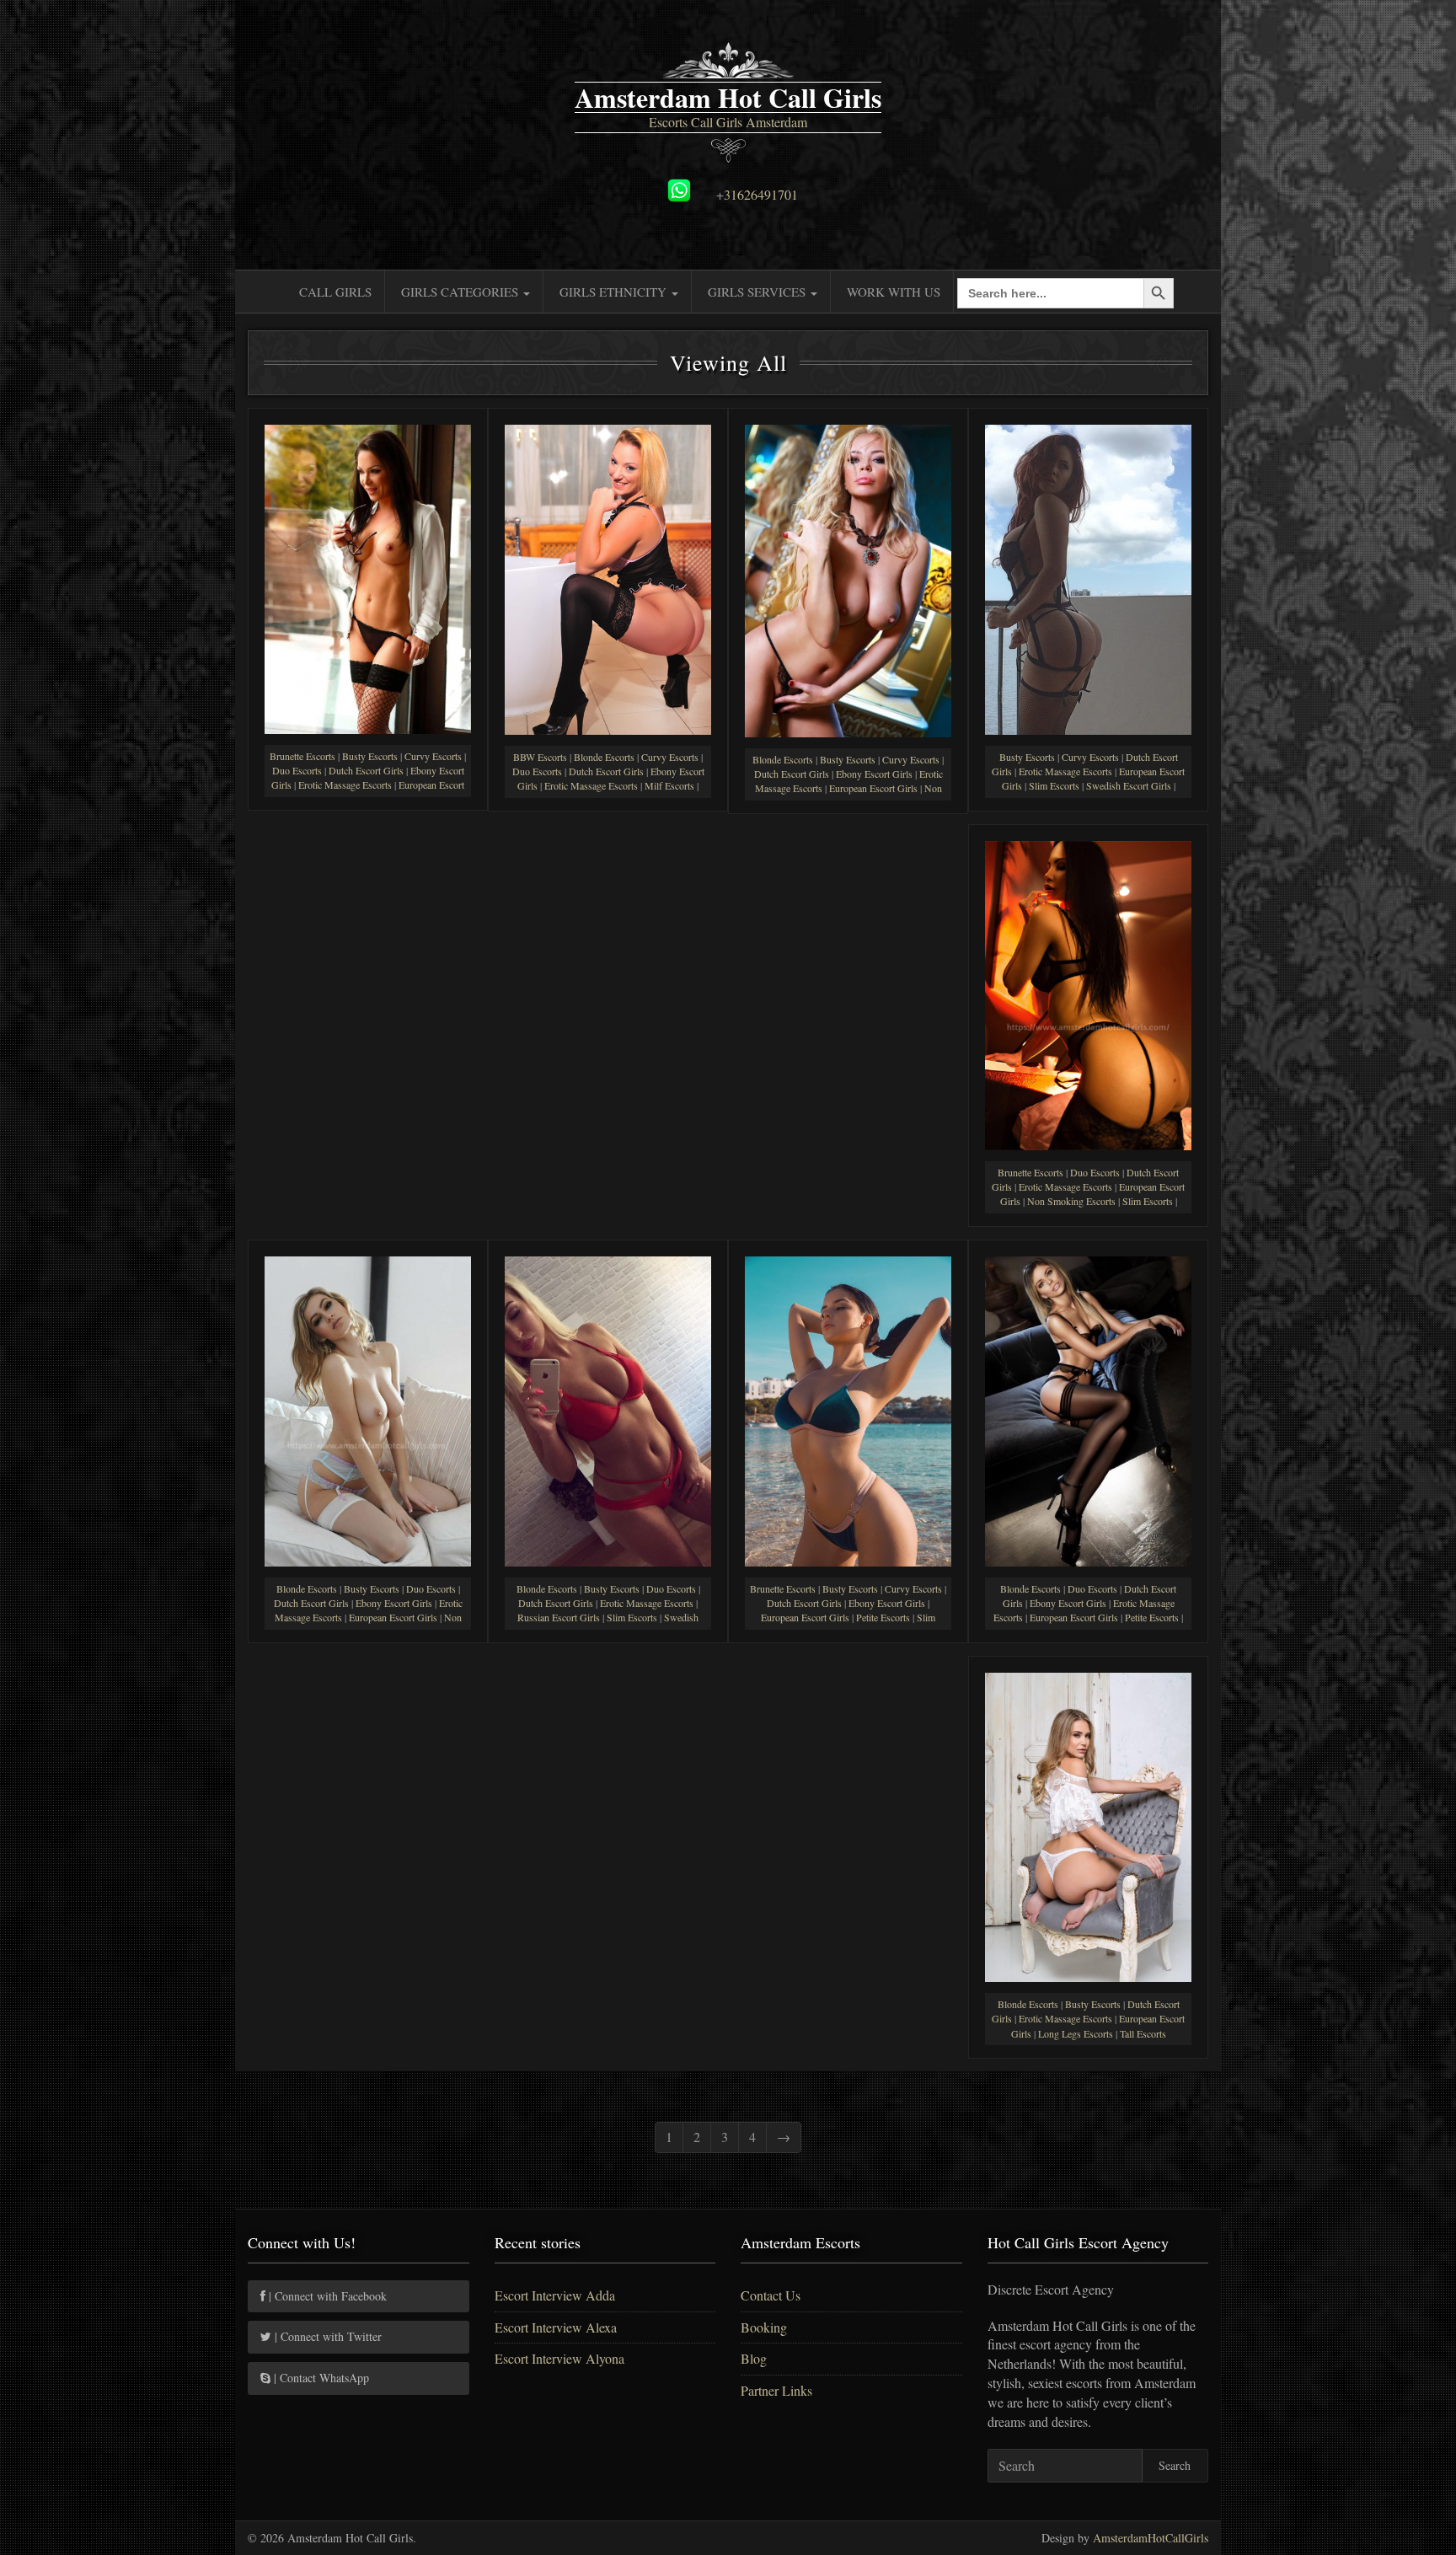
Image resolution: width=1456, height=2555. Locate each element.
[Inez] (1088, 577)
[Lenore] (848, 1409)
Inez (1089, 713)
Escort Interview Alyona (559, 2358)
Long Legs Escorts (1076, 2033)
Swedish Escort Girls (1129, 785)
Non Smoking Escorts (1071, 1201)
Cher (1088, 1129)
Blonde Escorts (604, 757)
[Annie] (1088, 1825)
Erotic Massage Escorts (345, 785)
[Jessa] (848, 578)
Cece (368, 1545)
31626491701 (761, 194)
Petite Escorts (883, 1617)
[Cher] (1088, 993)
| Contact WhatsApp (320, 2378)
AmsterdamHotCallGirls (1151, 2538)
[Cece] (368, 1409)
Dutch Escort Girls (366, 770)
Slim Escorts (1054, 785)
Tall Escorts (1143, 2033)
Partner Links (776, 2390)
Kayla (1088, 1545)
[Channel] (608, 1409)
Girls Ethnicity (615, 292)
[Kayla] (1088, 1409)
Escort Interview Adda (555, 2295)
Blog (754, 2358)
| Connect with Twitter (327, 2336)
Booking (764, 2327)
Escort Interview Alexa (556, 2327)
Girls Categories (461, 292)
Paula (608, 713)
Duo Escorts (297, 770)
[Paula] (608, 577)
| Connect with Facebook (326, 2296)
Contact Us (771, 2295)
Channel (608, 1545)
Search (1175, 2465)
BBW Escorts (540, 757)
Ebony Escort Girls (874, 774)
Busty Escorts (370, 756)
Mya (368, 712)
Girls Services (758, 292)
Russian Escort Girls (559, 1617)
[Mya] (368, 577)
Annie (1089, 1960)
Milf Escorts (669, 785)
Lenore (848, 1545)
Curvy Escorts (433, 756)
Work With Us (894, 292)
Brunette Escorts (302, 756)
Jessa (848, 716)
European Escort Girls (873, 788)
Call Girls (335, 292)
